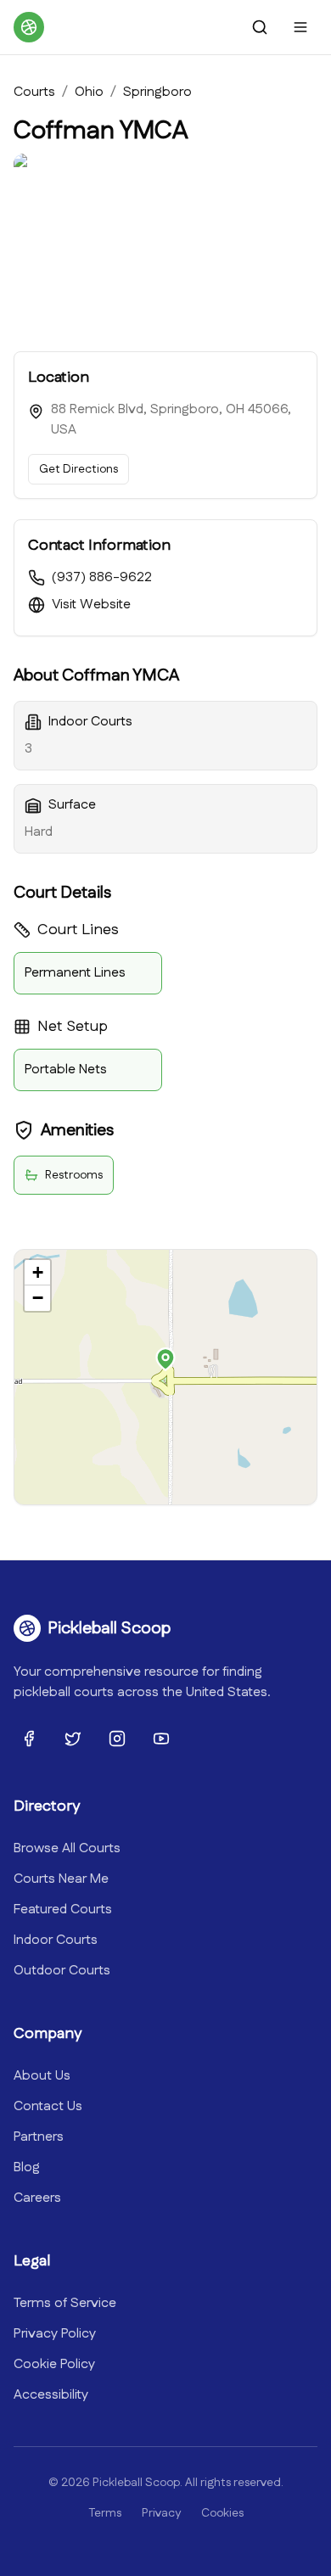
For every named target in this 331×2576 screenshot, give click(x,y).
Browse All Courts (67, 1848)
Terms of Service (65, 2303)
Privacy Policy (55, 2334)
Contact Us (48, 2106)
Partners (39, 2137)
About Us (42, 2076)
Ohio (89, 92)
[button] (165, 1359)
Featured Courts (63, 1910)
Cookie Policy (54, 2364)
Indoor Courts (56, 1940)
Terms (105, 2513)
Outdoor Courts (62, 1971)
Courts (34, 92)
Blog (27, 2167)
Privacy (161, 2513)
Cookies (222, 2513)
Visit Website (91, 605)
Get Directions (79, 469)
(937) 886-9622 (102, 577)
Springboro (157, 92)
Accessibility (51, 2395)
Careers (37, 2198)
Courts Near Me (61, 1879)
